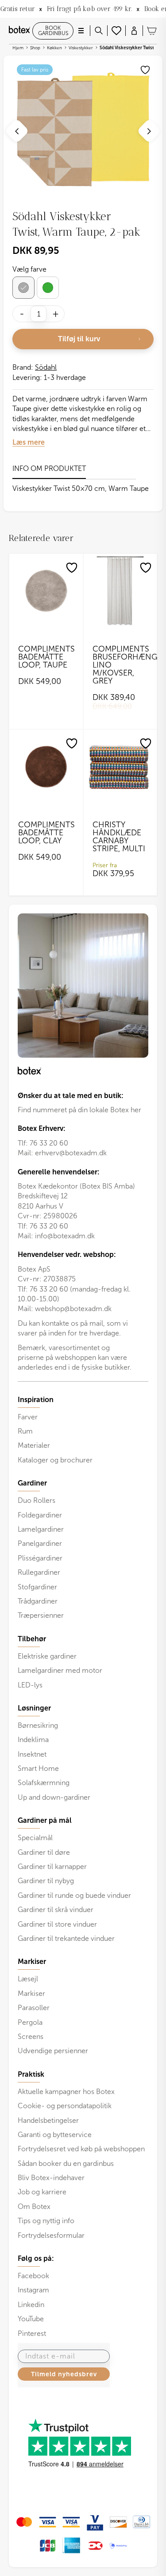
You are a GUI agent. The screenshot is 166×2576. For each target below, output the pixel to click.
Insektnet (32, 1754)
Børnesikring (38, 1725)
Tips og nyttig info (46, 2221)
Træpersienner (41, 1615)
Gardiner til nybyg (46, 1881)
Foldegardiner (40, 1515)
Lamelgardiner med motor (60, 1670)
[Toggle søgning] (99, 31)
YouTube (31, 2319)
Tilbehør (32, 1639)
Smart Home (38, 1768)
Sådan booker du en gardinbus (66, 2163)
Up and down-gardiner (54, 1797)
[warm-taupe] (23, 288)
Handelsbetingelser (48, 2120)
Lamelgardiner (41, 1529)
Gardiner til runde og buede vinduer (74, 1895)
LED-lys (30, 1685)
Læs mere (29, 442)
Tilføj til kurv (79, 339)
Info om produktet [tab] (49, 468)
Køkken (54, 48)
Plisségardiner (40, 1558)
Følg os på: (36, 2259)
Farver (28, 1417)
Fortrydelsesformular (51, 2235)
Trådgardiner (38, 1601)
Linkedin (31, 2305)
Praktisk (31, 2074)
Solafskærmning (44, 1783)
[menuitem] (83, 1430)
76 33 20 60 (49, 1143)
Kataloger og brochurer (55, 1460)
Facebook (33, 2276)
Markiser (31, 1993)
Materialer (34, 1445)
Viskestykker (81, 48)
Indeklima (33, 1740)
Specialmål (35, 1838)
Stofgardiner (37, 1587)
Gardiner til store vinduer (57, 1924)
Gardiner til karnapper (52, 1867)
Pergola (30, 2022)
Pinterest (32, 2333)
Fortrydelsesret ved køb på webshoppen (81, 2149)
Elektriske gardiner (47, 1656)
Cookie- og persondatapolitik (65, 2106)
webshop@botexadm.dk (73, 1309)
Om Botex (34, 2207)
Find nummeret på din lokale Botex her (79, 1110)
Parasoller (34, 2008)
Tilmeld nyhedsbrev (64, 2374)
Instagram (33, 2290)
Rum (25, 1431)
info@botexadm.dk (65, 1236)
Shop (35, 48)
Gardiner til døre (44, 1852)
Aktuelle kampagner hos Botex (66, 2092)
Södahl (46, 367)
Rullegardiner (39, 1572)
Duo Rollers (37, 1500)
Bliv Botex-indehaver (51, 2178)
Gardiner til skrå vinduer (56, 1910)
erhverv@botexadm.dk (71, 1153)
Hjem (18, 48)
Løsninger (34, 1708)
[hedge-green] (48, 288)
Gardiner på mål (45, 1821)
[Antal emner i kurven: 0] (152, 31)
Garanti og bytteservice (55, 2135)
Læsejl (28, 1979)
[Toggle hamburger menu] (81, 31)
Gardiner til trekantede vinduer (66, 1938)
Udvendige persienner (53, 2051)
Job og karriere (42, 2192)
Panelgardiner (40, 1543)
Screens (31, 2037)
